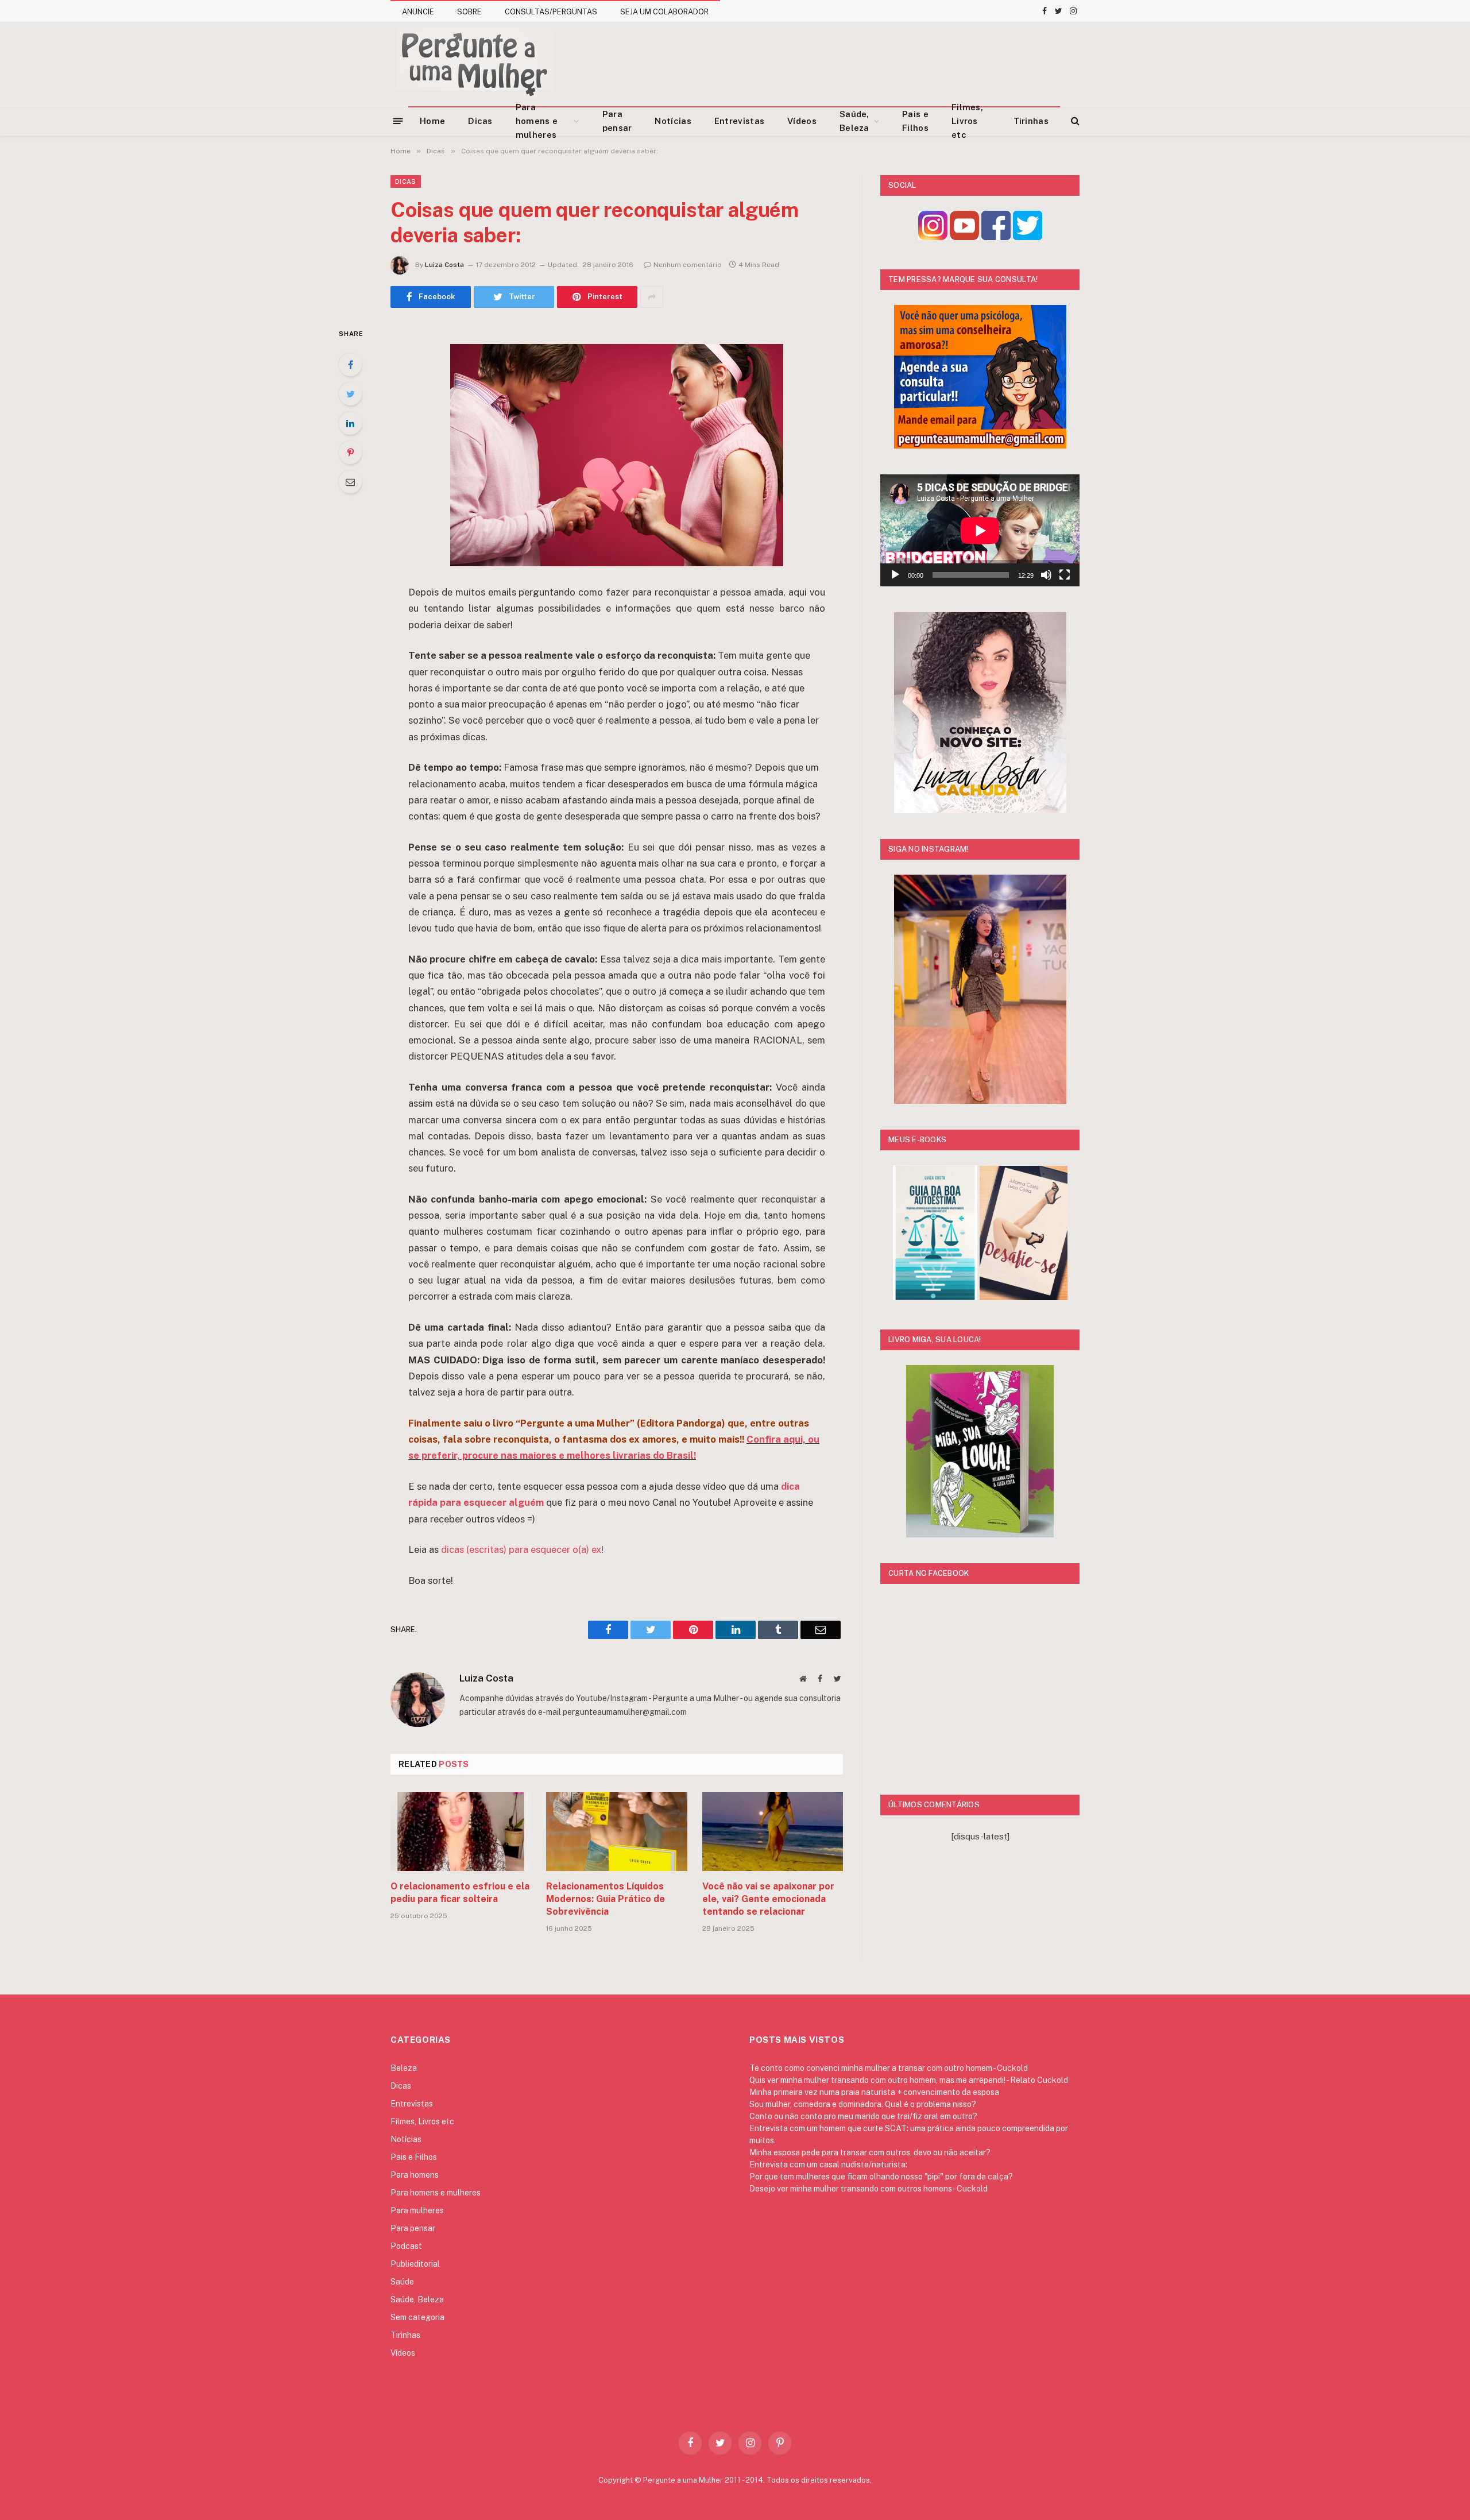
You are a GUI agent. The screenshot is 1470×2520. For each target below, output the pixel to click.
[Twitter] (350, 394)
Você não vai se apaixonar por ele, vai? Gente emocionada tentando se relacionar (768, 1899)
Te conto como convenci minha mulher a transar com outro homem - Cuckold (889, 2068)
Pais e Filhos (915, 121)
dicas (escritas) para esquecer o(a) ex (521, 1549)
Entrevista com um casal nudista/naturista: (828, 2165)
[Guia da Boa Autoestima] (935, 1297)
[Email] (350, 482)
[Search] (1074, 121)
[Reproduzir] (895, 575)
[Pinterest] (350, 453)
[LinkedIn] (350, 423)
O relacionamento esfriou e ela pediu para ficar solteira (460, 1893)
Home (432, 121)
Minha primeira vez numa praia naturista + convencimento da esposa (874, 2092)
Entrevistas (739, 121)
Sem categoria (417, 2317)
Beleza (404, 2068)
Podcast (406, 2246)
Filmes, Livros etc (967, 121)
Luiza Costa (444, 265)
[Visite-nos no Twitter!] (1028, 237)
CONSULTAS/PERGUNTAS (551, 12)
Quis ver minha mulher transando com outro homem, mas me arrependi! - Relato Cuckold (909, 2080)
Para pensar (617, 121)
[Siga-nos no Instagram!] (933, 237)
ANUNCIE (418, 12)
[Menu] (398, 120)
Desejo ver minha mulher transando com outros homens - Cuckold (869, 2189)
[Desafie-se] (1024, 1297)
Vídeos (802, 121)
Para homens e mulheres (537, 121)
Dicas (480, 121)
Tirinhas (1031, 121)
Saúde (402, 2282)
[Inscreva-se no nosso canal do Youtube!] (964, 237)
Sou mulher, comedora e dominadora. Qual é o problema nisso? (863, 2104)
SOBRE (469, 12)
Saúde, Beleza (854, 121)
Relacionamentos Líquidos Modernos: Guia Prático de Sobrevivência (606, 1899)
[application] (980, 530)
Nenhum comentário (688, 265)
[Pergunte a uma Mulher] (474, 64)
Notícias (673, 121)
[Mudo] (1046, 575)
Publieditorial (415, 2264)
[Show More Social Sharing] (652, 297)
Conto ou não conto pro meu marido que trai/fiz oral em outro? (863, 2116)
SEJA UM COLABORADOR (664, 12)
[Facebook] (350, 365)
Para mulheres (417, 2210)
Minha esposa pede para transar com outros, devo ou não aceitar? (870, 2152)
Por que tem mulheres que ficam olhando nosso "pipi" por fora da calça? (881, 2177)
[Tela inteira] (1065, 575)
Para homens (415, 2175)
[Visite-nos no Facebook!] (996, 237)
